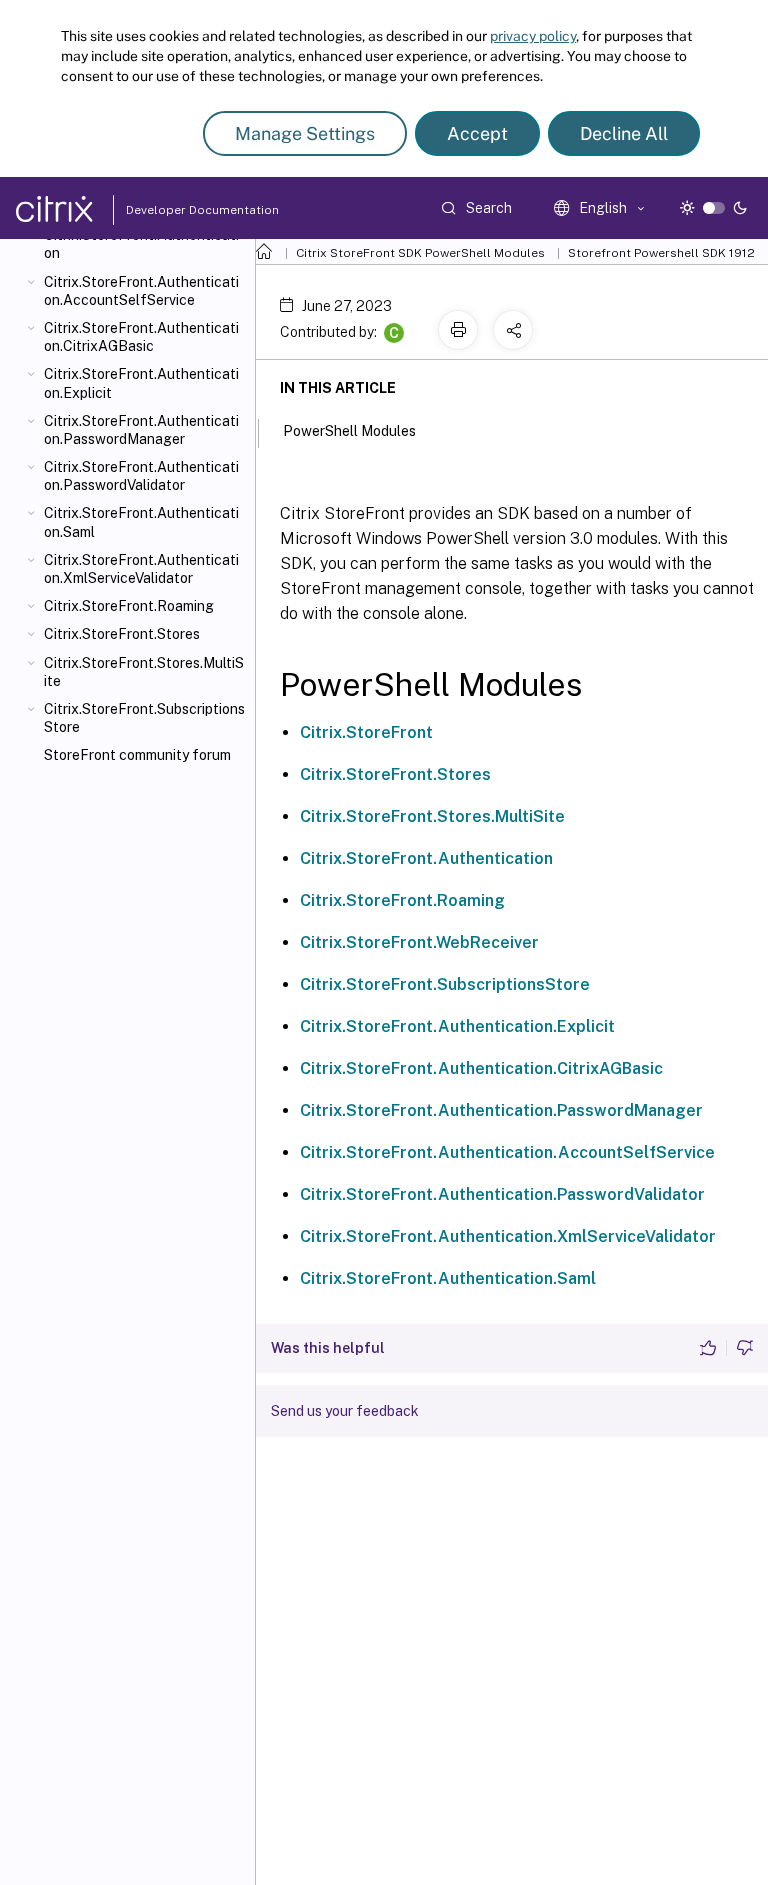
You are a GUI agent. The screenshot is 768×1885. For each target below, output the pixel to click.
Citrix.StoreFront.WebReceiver (419, 942)
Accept (477, 133)
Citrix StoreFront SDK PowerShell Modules (420, 253)
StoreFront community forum (137, 755)
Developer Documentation (171, 210)
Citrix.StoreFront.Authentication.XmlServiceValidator (141, 569)
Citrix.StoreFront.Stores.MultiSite (144, 672)
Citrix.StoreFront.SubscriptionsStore (144, 718)
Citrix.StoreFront (366, 732)
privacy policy (533, 36)
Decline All (624, 133)
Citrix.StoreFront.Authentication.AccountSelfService (141, 291)
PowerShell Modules (349, 431)
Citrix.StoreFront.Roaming (129, 606)
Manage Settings (305, 133)
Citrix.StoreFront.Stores (122, 634)
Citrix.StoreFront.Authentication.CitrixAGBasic (141, 337)
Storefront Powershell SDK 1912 (661, 253)
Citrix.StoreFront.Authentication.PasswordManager (141, 430)
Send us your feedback (345, 1411)
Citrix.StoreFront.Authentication (141, 244)
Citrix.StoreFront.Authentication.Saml (141, 522)
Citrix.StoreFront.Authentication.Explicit (141, 383)
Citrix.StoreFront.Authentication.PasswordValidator (141, 476)
